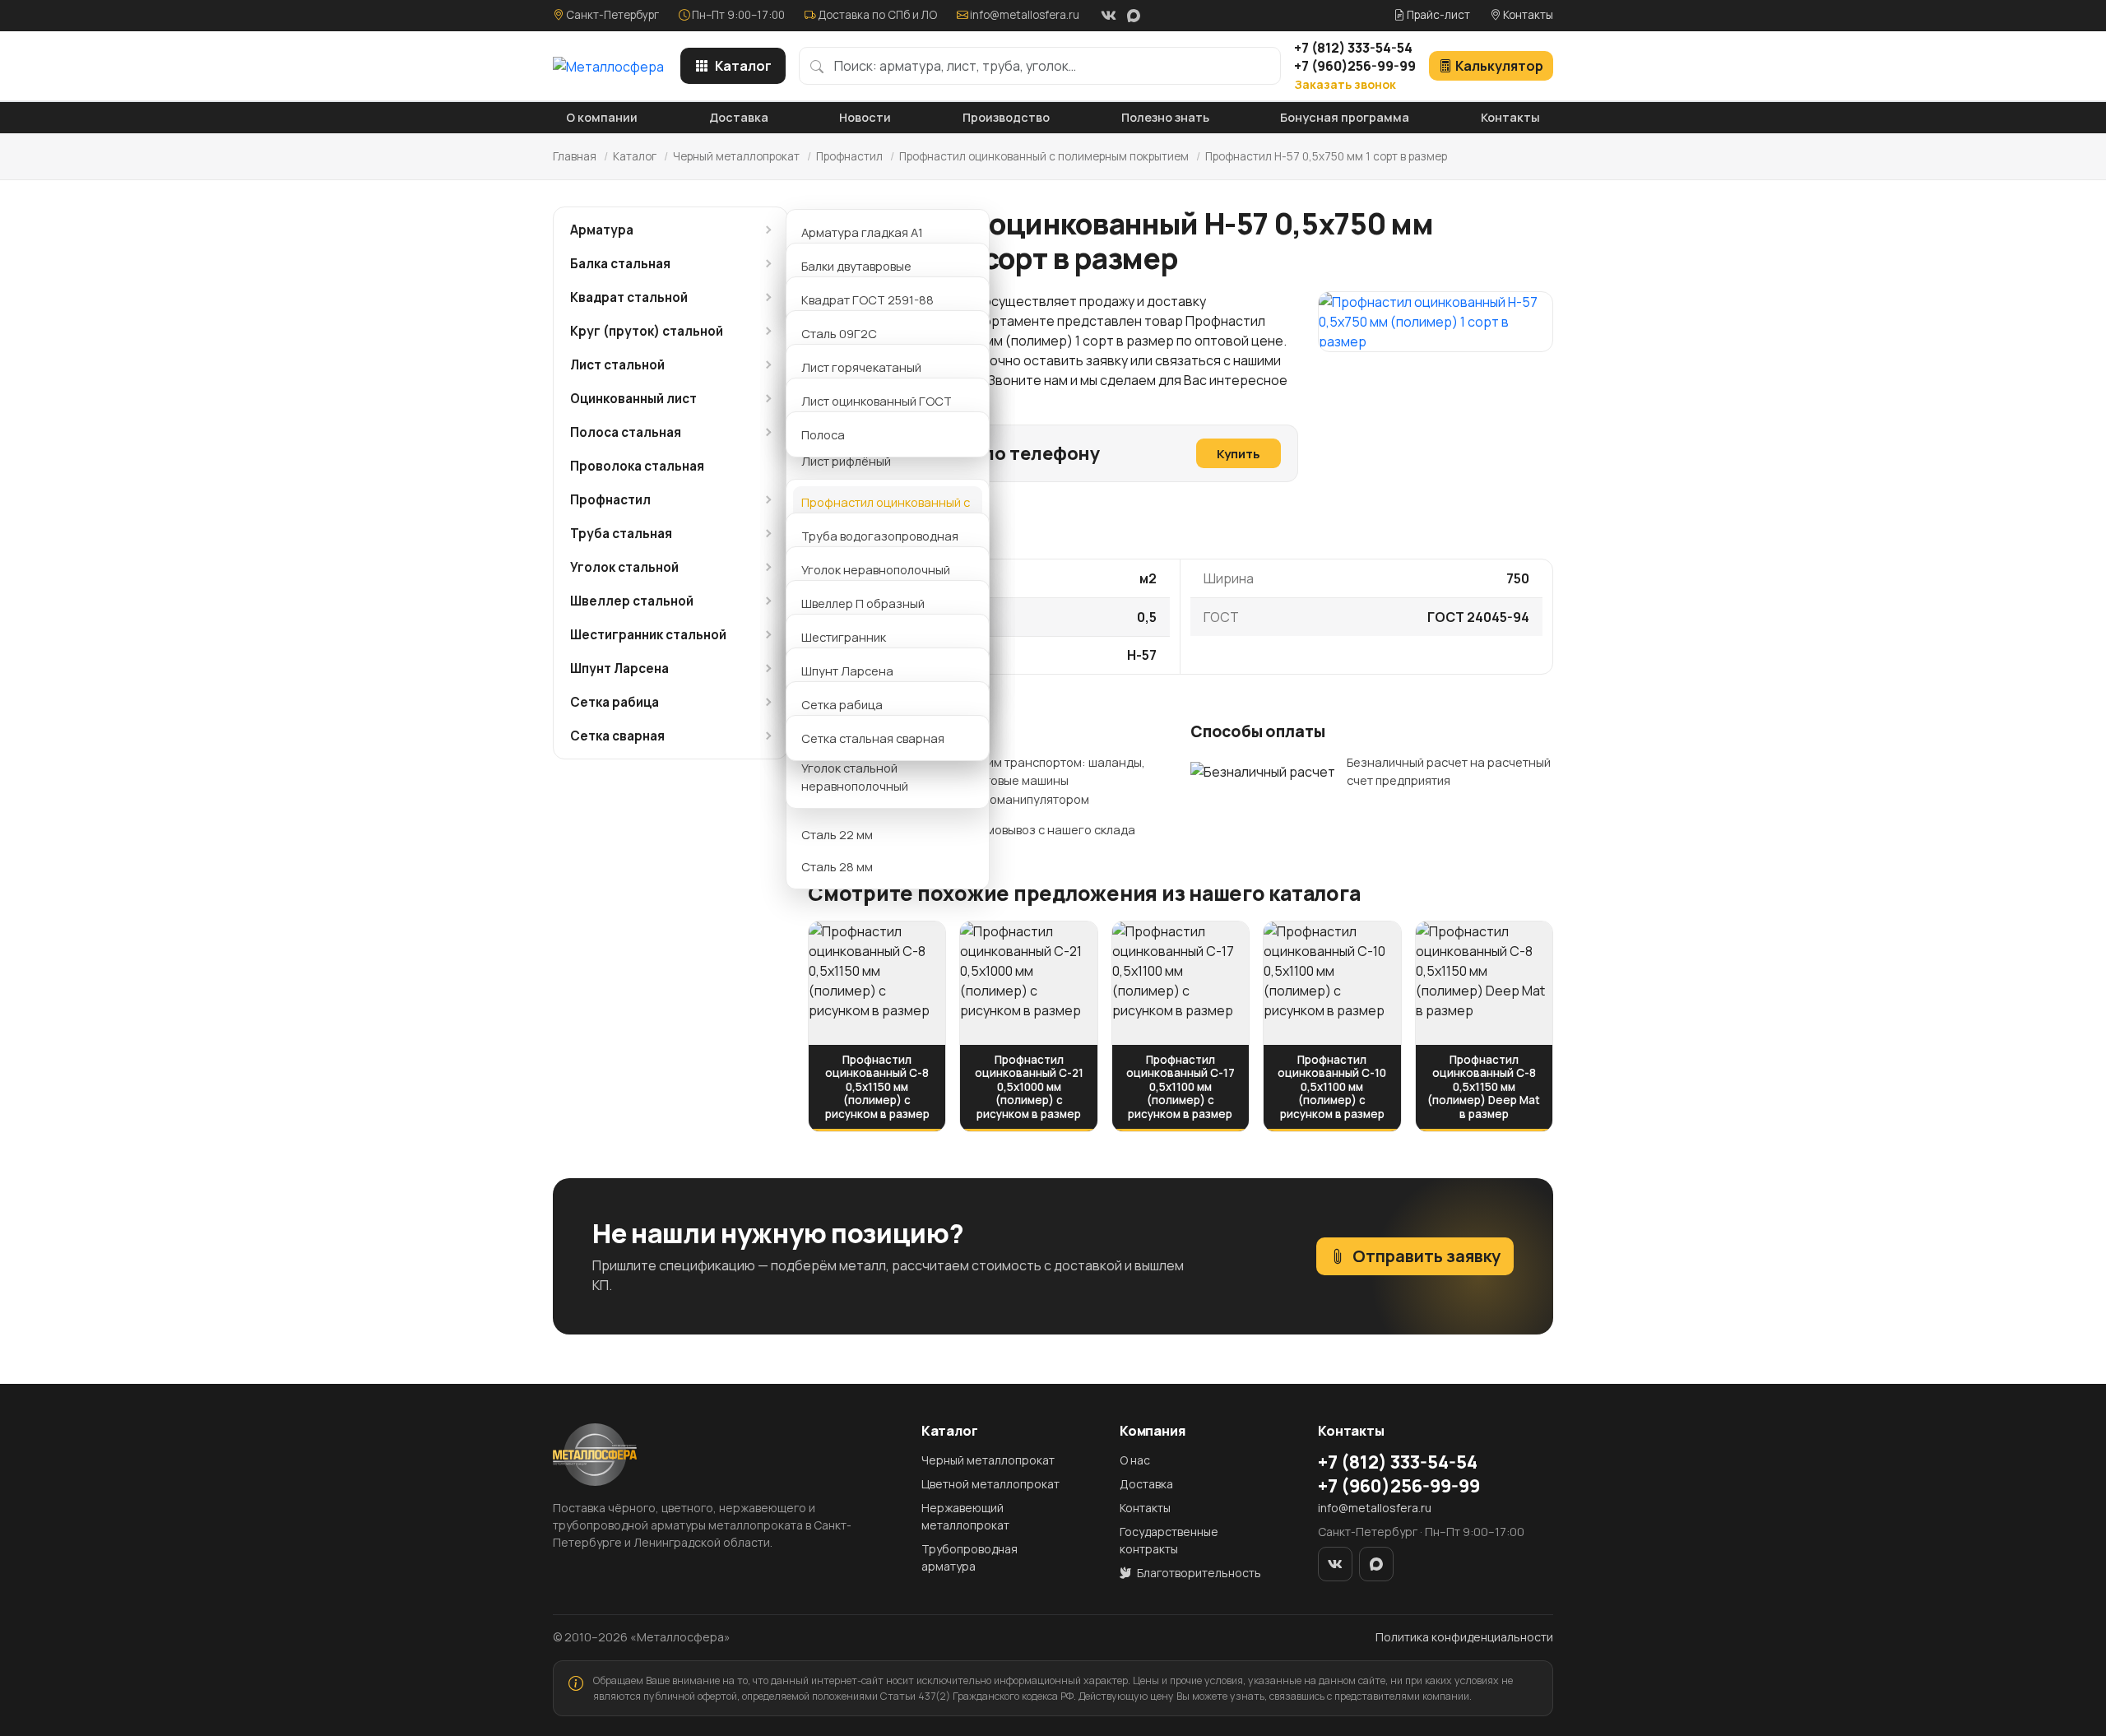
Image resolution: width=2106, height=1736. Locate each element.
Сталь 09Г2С (839, 333)
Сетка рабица (615, 702)
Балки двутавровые (856, 266)
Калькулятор (1499, 66)
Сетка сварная (617, 736)
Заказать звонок (1345, 84)
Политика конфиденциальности (1464, 1637)
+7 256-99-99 (1355, 66)
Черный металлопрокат (736, 156)
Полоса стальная (626, 432)
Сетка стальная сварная (873, 738)
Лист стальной (617, 365)
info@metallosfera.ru (1025, 15)
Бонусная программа (1345, 117)
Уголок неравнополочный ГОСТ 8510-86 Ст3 (876, 578)
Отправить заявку (1426, 1256)
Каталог (743, 66)
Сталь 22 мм (837, 834)
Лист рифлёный (846, 461)
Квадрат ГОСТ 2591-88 (867, 299)
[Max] (1134, 16)
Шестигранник (844, 637)
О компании (602, 117)
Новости (865, 117)
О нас (1135, 1460)
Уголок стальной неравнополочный (855, 777)
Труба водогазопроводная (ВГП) (880, 545)
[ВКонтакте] (1108, 16)
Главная (575, 156)
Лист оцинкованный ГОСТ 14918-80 (877, 410)
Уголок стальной (624, 567)
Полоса (823, 434)
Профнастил (849, 156)
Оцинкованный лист (633, 399)
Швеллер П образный (863, 603)
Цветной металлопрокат (990, 1484)
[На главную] (608, 66)
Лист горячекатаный (861, 367)
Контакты (1527, 15)
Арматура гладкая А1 (862, 232)
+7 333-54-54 (1353, 48)
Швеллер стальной (632, 601)
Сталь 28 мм (837, 866)
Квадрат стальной (629, 297)
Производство (1006, 117)
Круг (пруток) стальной (647, 331)
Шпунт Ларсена (619, 668)
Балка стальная (620, 264)
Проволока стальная (637, 466)
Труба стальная (621, 534)
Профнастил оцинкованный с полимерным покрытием (1044, 156)
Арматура (602, 230)
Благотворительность (1198, 1573)
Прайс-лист (1437, 15)
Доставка (739, 117)
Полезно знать (1165, 117)
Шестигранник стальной (648, 635)
